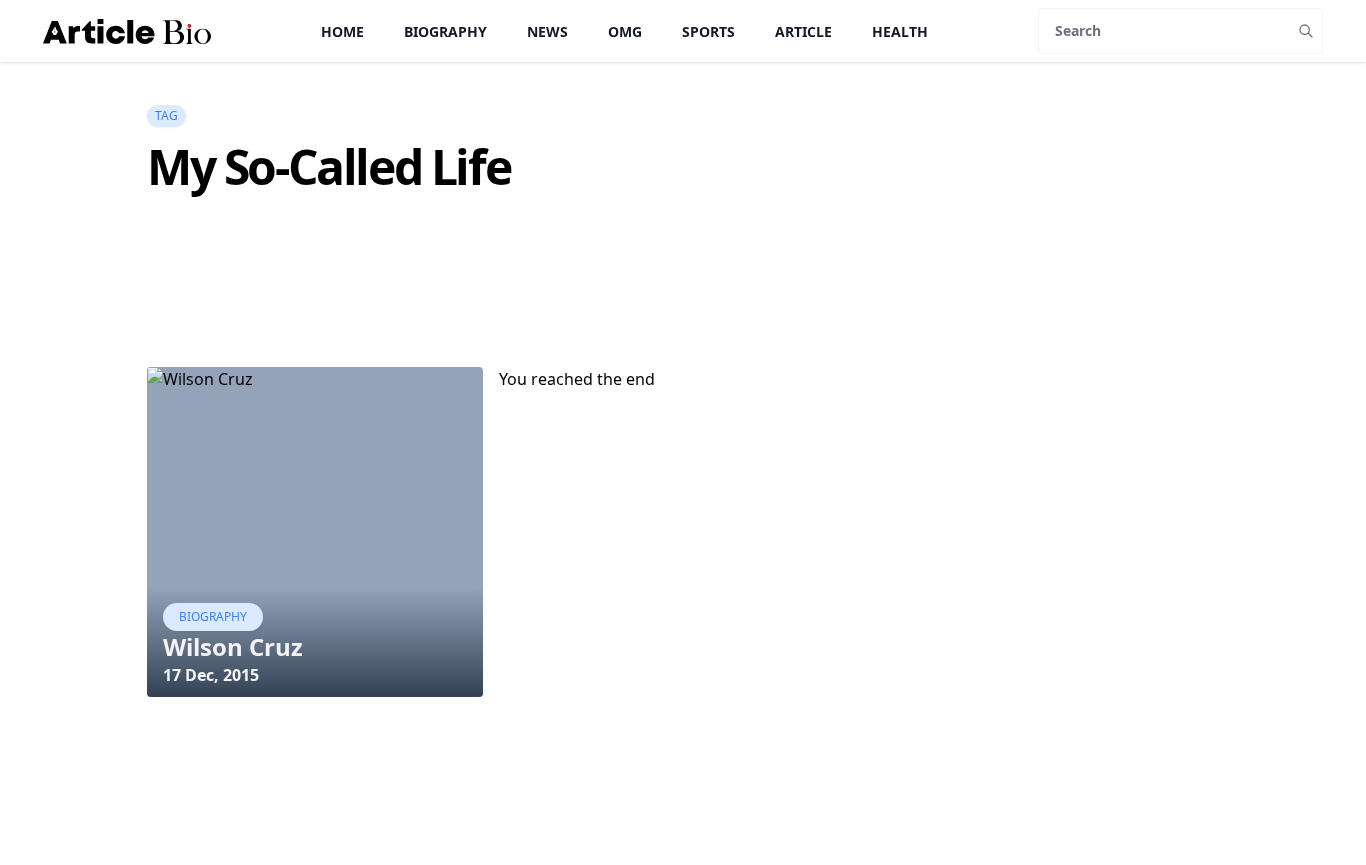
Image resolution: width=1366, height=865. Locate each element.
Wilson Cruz (233, 646)
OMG (625, 31)
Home (342, 31)
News (547, 31)
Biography (445, 31)
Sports (708, 31)
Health (900, 31)
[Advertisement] (511, 316)
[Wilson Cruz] (315, 532)
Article (803, 31)
